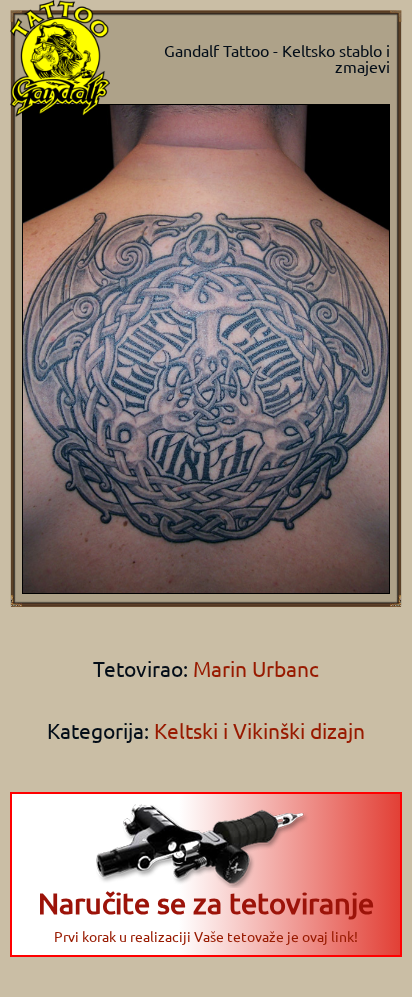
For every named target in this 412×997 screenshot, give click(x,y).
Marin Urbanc (253, 668)
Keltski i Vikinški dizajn (259, 730)
